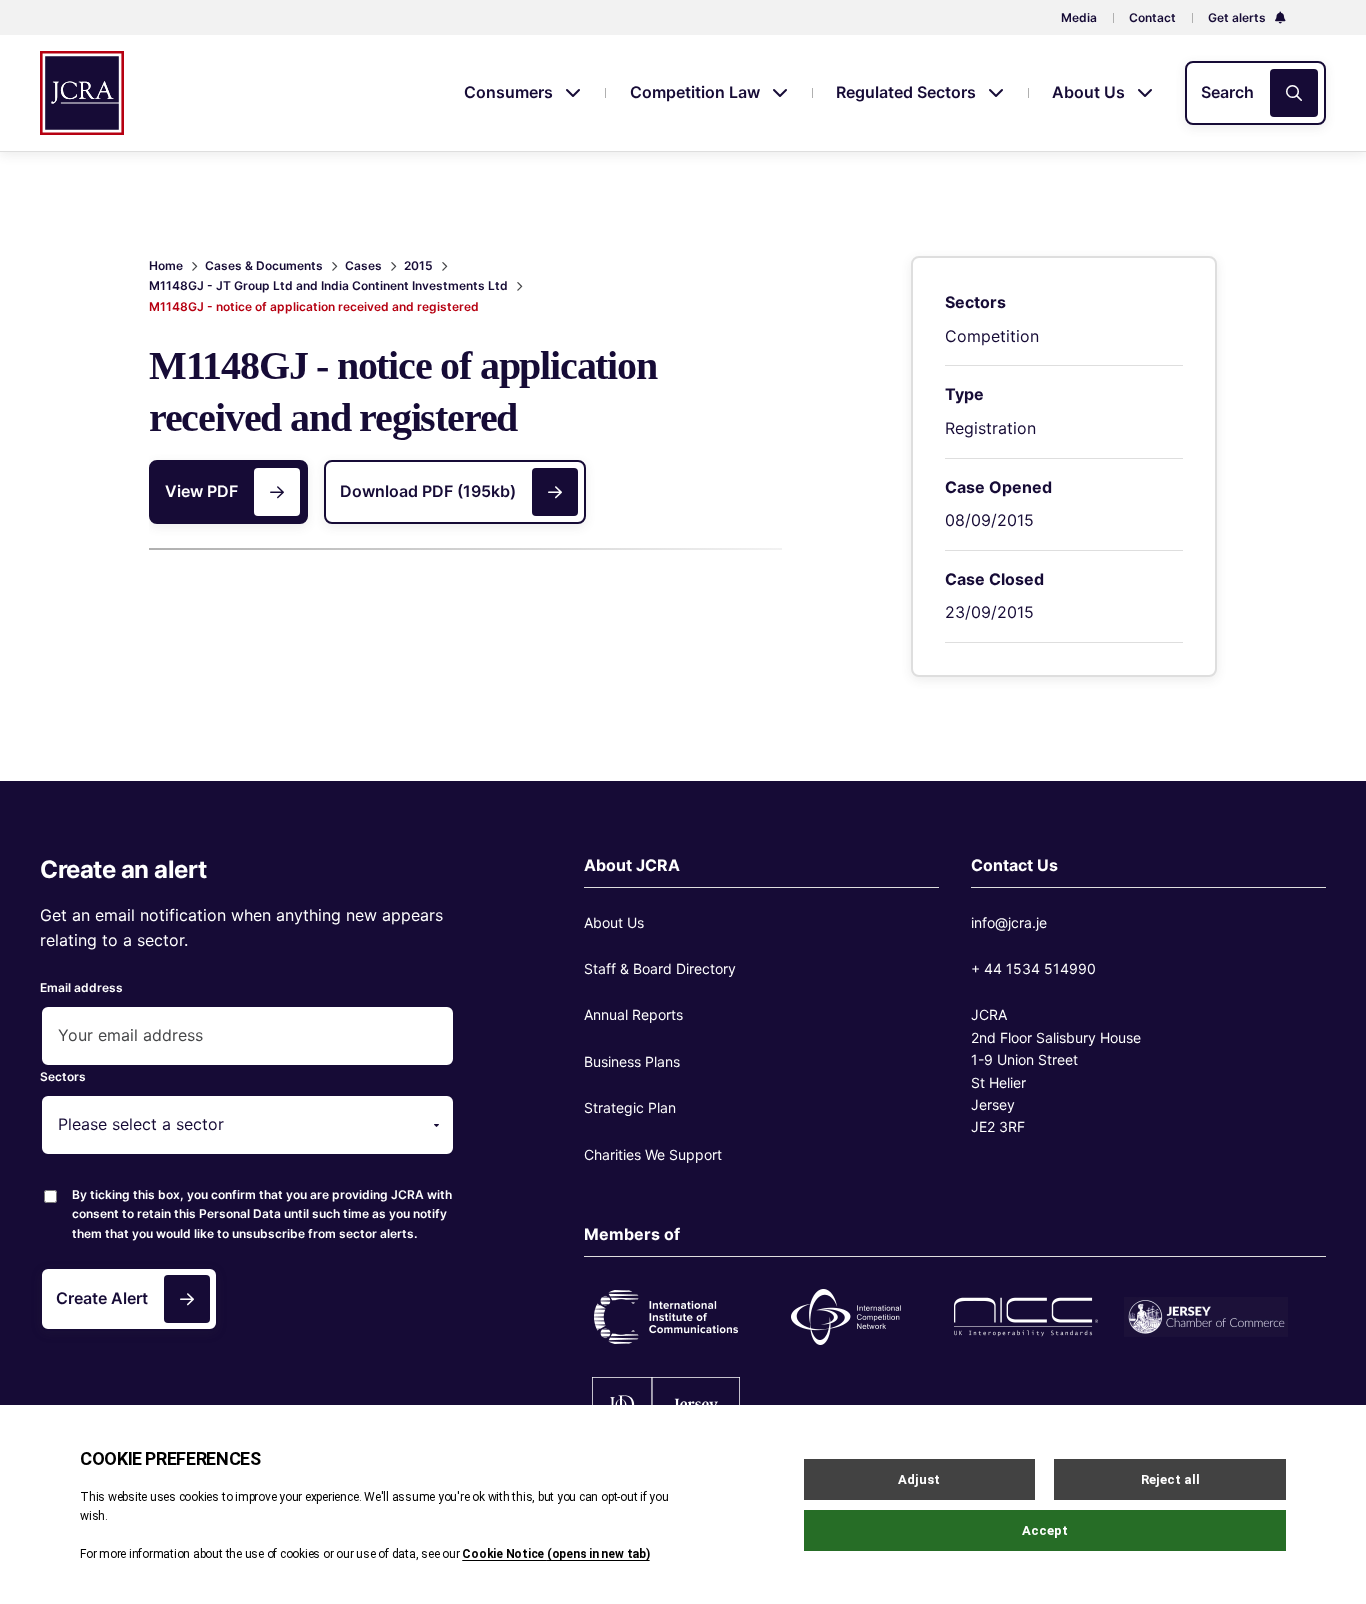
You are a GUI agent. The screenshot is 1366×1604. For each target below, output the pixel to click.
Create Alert (102, 1298)
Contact (1152, 17)
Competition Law (697, 92)
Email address (81, 987)
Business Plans (632, 1061)
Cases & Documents (264, 265)
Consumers (510, 92)
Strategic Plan (630, 1107)
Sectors (63, 1076)
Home (166, 265)
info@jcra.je (1009, 922)
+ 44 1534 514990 (1033, 968)
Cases (363, 265)
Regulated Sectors (908, 92)
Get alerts (1238, 17)
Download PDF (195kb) (428, 491)
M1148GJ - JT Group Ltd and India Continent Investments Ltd (328, 285)
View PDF (201, 491)
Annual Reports (633, 1014)
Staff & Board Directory (660, 968)
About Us (1090, 92)
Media (1079, 17)
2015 (418, 265)
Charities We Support (653, 1154)
